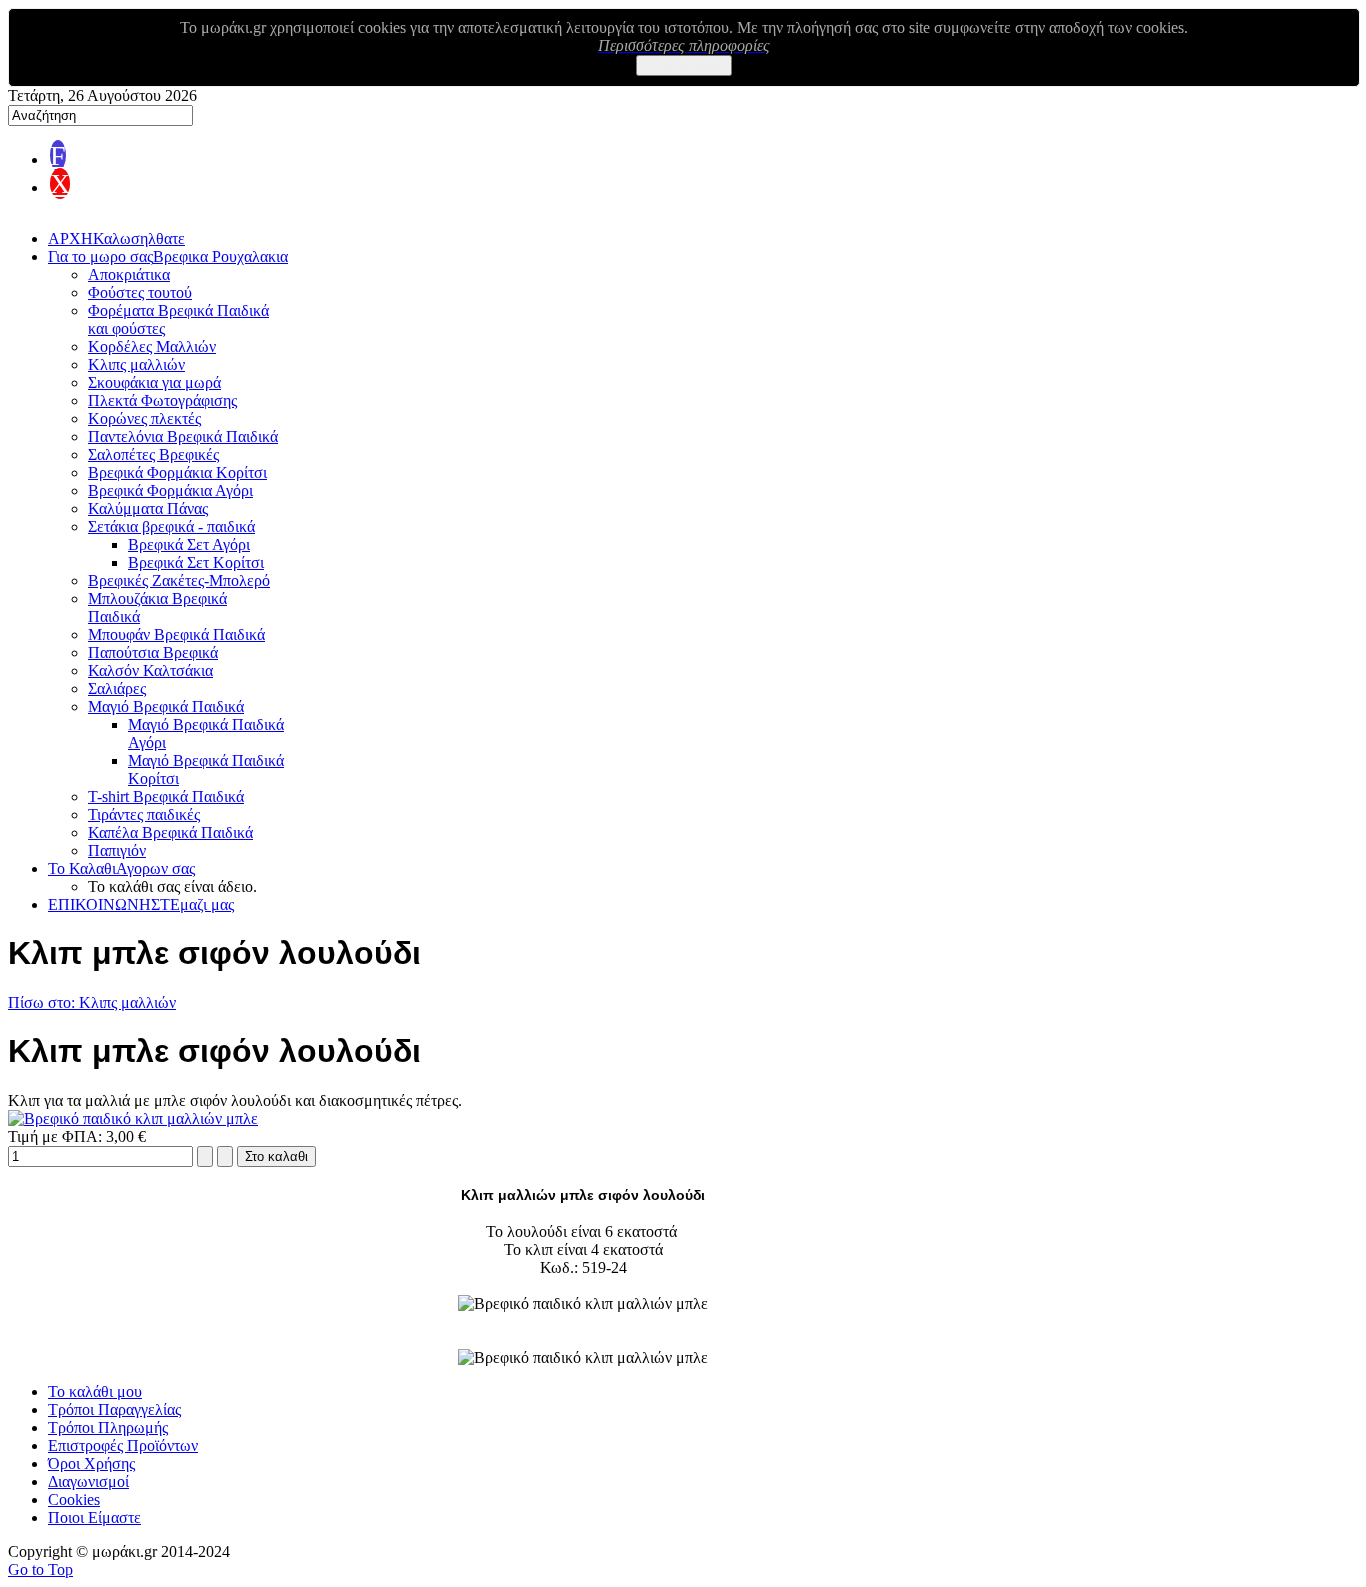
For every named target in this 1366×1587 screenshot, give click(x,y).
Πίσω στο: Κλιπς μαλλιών (92, 1002)
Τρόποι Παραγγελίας (114, 1409)
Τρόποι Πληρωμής (108, 1427)
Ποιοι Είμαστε (94, 1517)
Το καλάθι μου (95, 1391)
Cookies (74, 1499)
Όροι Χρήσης (91, 1463)
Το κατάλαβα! (684, 65)
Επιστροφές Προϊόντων (123, 1445)
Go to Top (40, 1569)
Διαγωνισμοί (88, 1481)
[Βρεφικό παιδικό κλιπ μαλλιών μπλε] (133, 1118)
